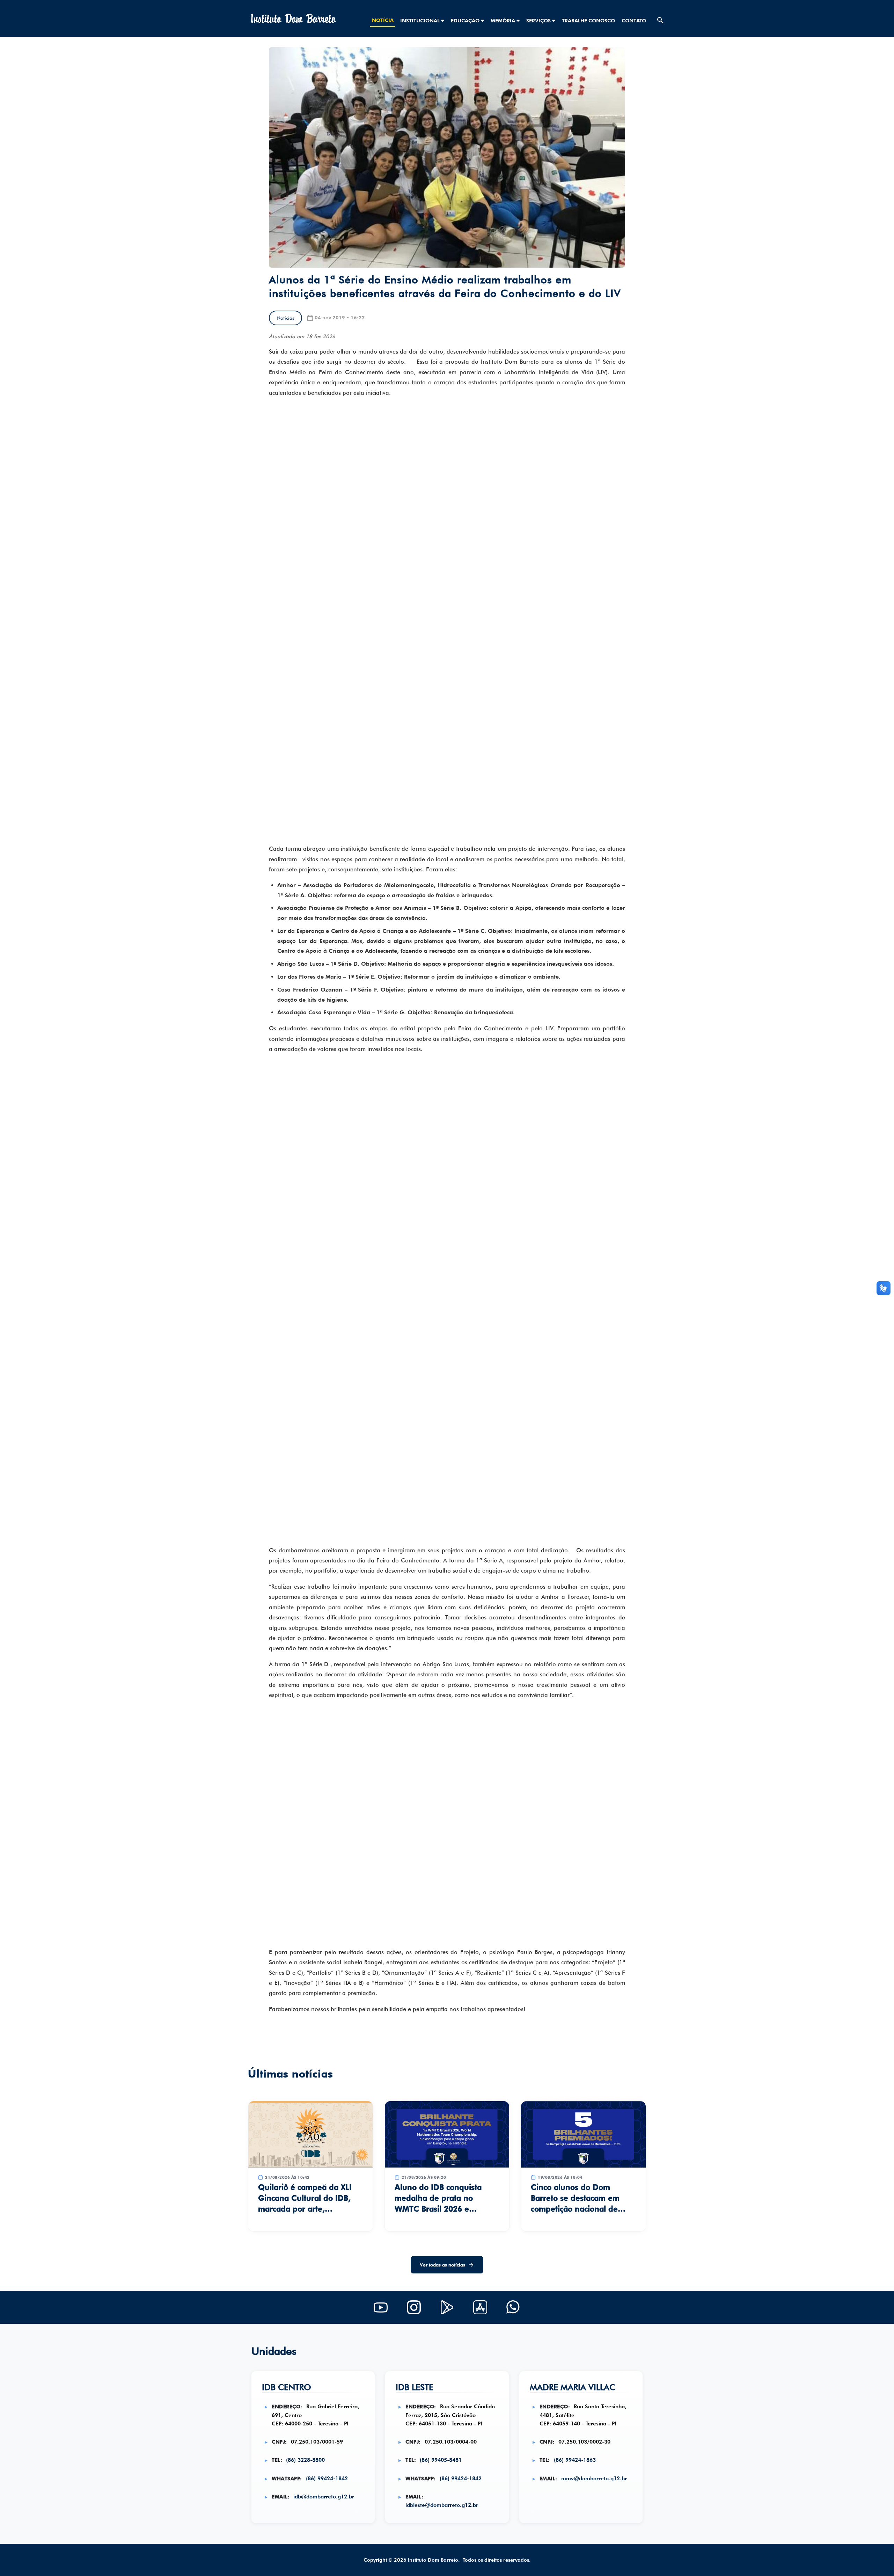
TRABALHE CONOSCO (588, 20)
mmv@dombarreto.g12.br (594, 2478)
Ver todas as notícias (442, 2265)
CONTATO (634, 20)
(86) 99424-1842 (327, 2478)
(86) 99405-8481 (441, 2460)
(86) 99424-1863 (575, 2460)
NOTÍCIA (383, 20)
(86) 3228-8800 (305, 2460)
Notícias (285, 318)
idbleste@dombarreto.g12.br (442, 2505)
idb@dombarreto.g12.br (324, 2497)
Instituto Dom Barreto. (434, 2560)
